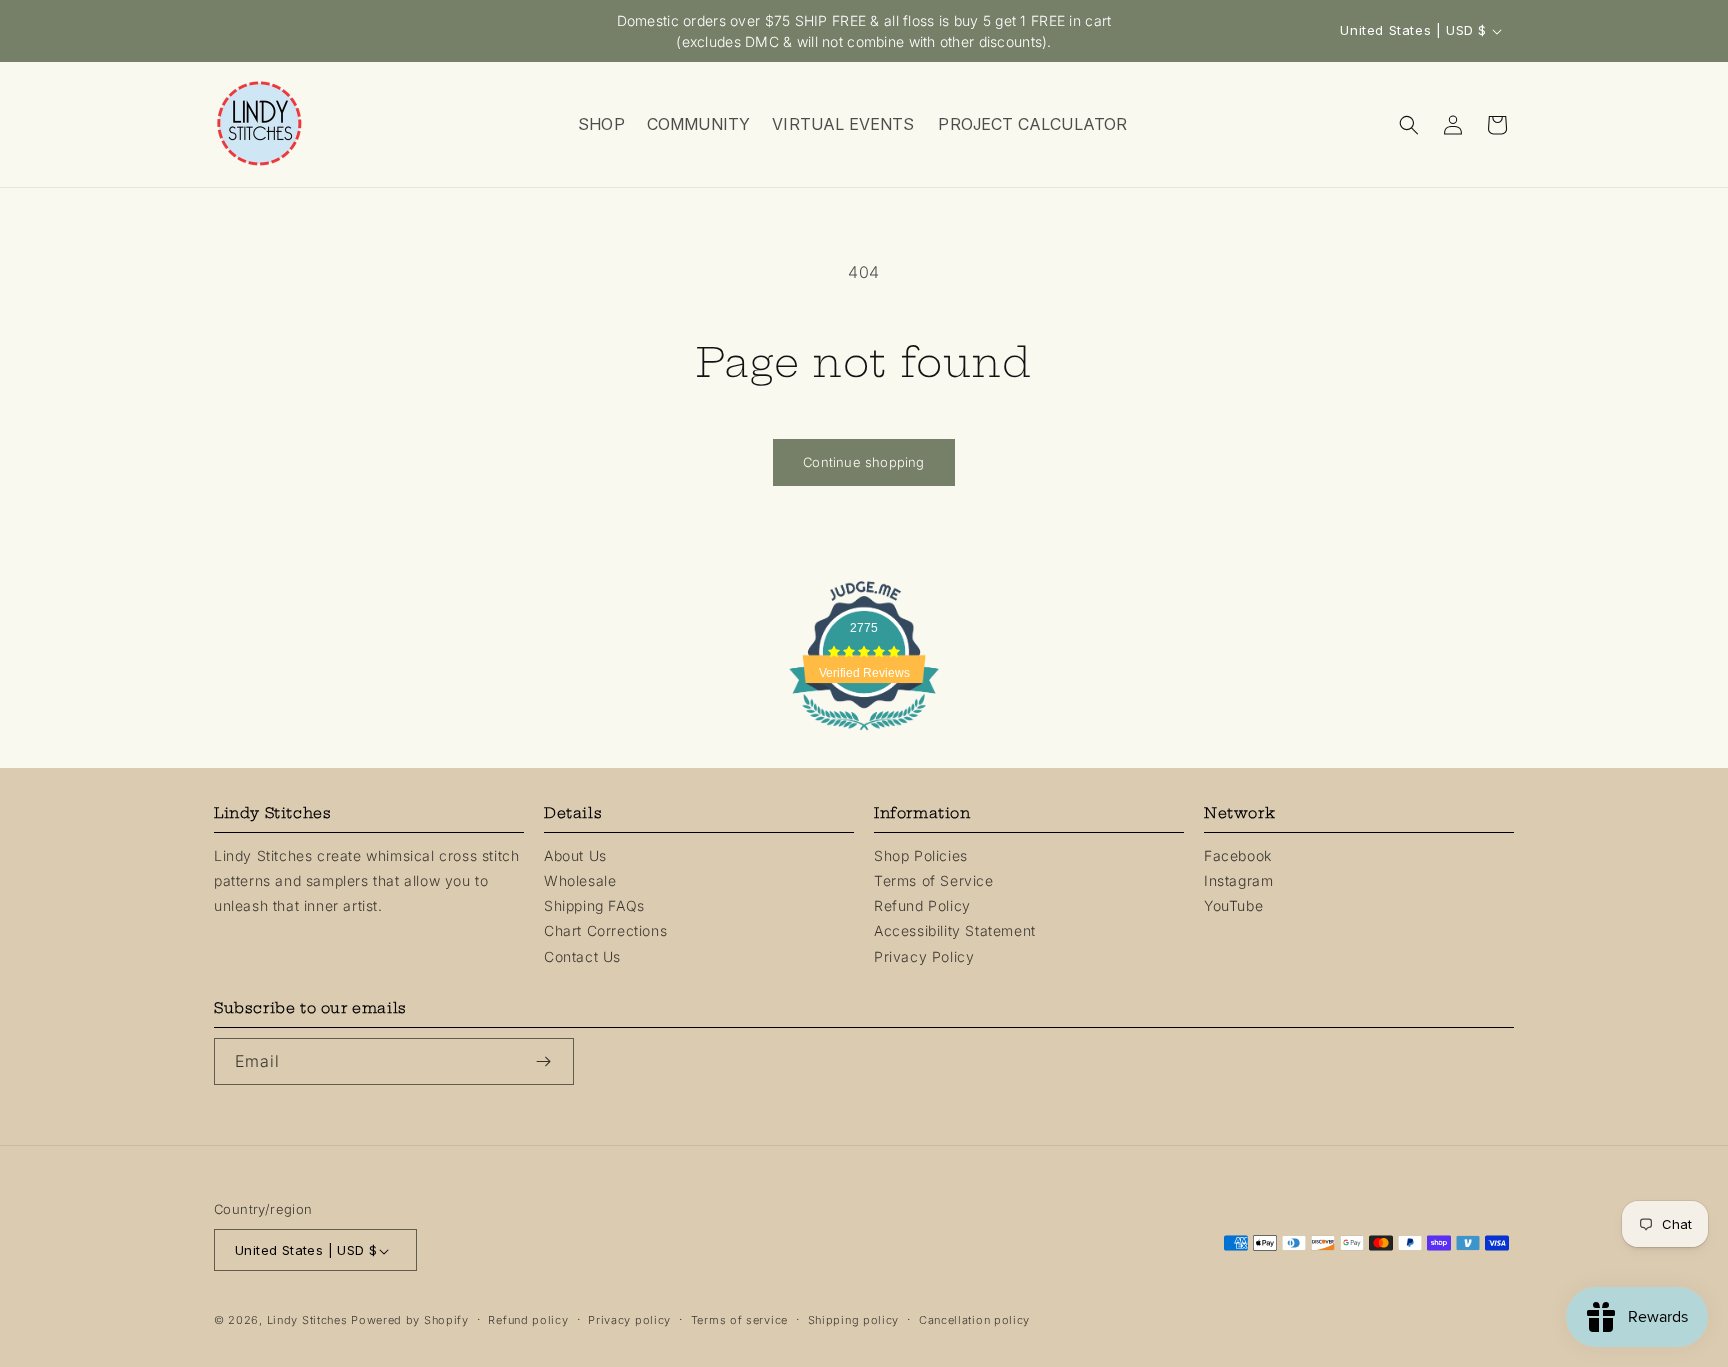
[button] (600, 124)
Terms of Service (934, 880)
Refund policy (528, 1321)
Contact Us (582, 956)
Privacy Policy (924, 956)
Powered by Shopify (410, 1321)
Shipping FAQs (594, 905)
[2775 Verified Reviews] (864, 733)
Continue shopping (863, 462)
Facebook (1238, 855)
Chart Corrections (605, 931)
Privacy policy (629, 1321)
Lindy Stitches (307, 1321)
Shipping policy (854, 1321)
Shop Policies (921, 855)
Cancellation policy (974, 1321)
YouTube (1233, 905)
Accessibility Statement (955, 931)
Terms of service (739, 1321)
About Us (575, 855)
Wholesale (580, 880)
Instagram (1238, 880)
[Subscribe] (551, 1061)
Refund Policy (922, 905)
